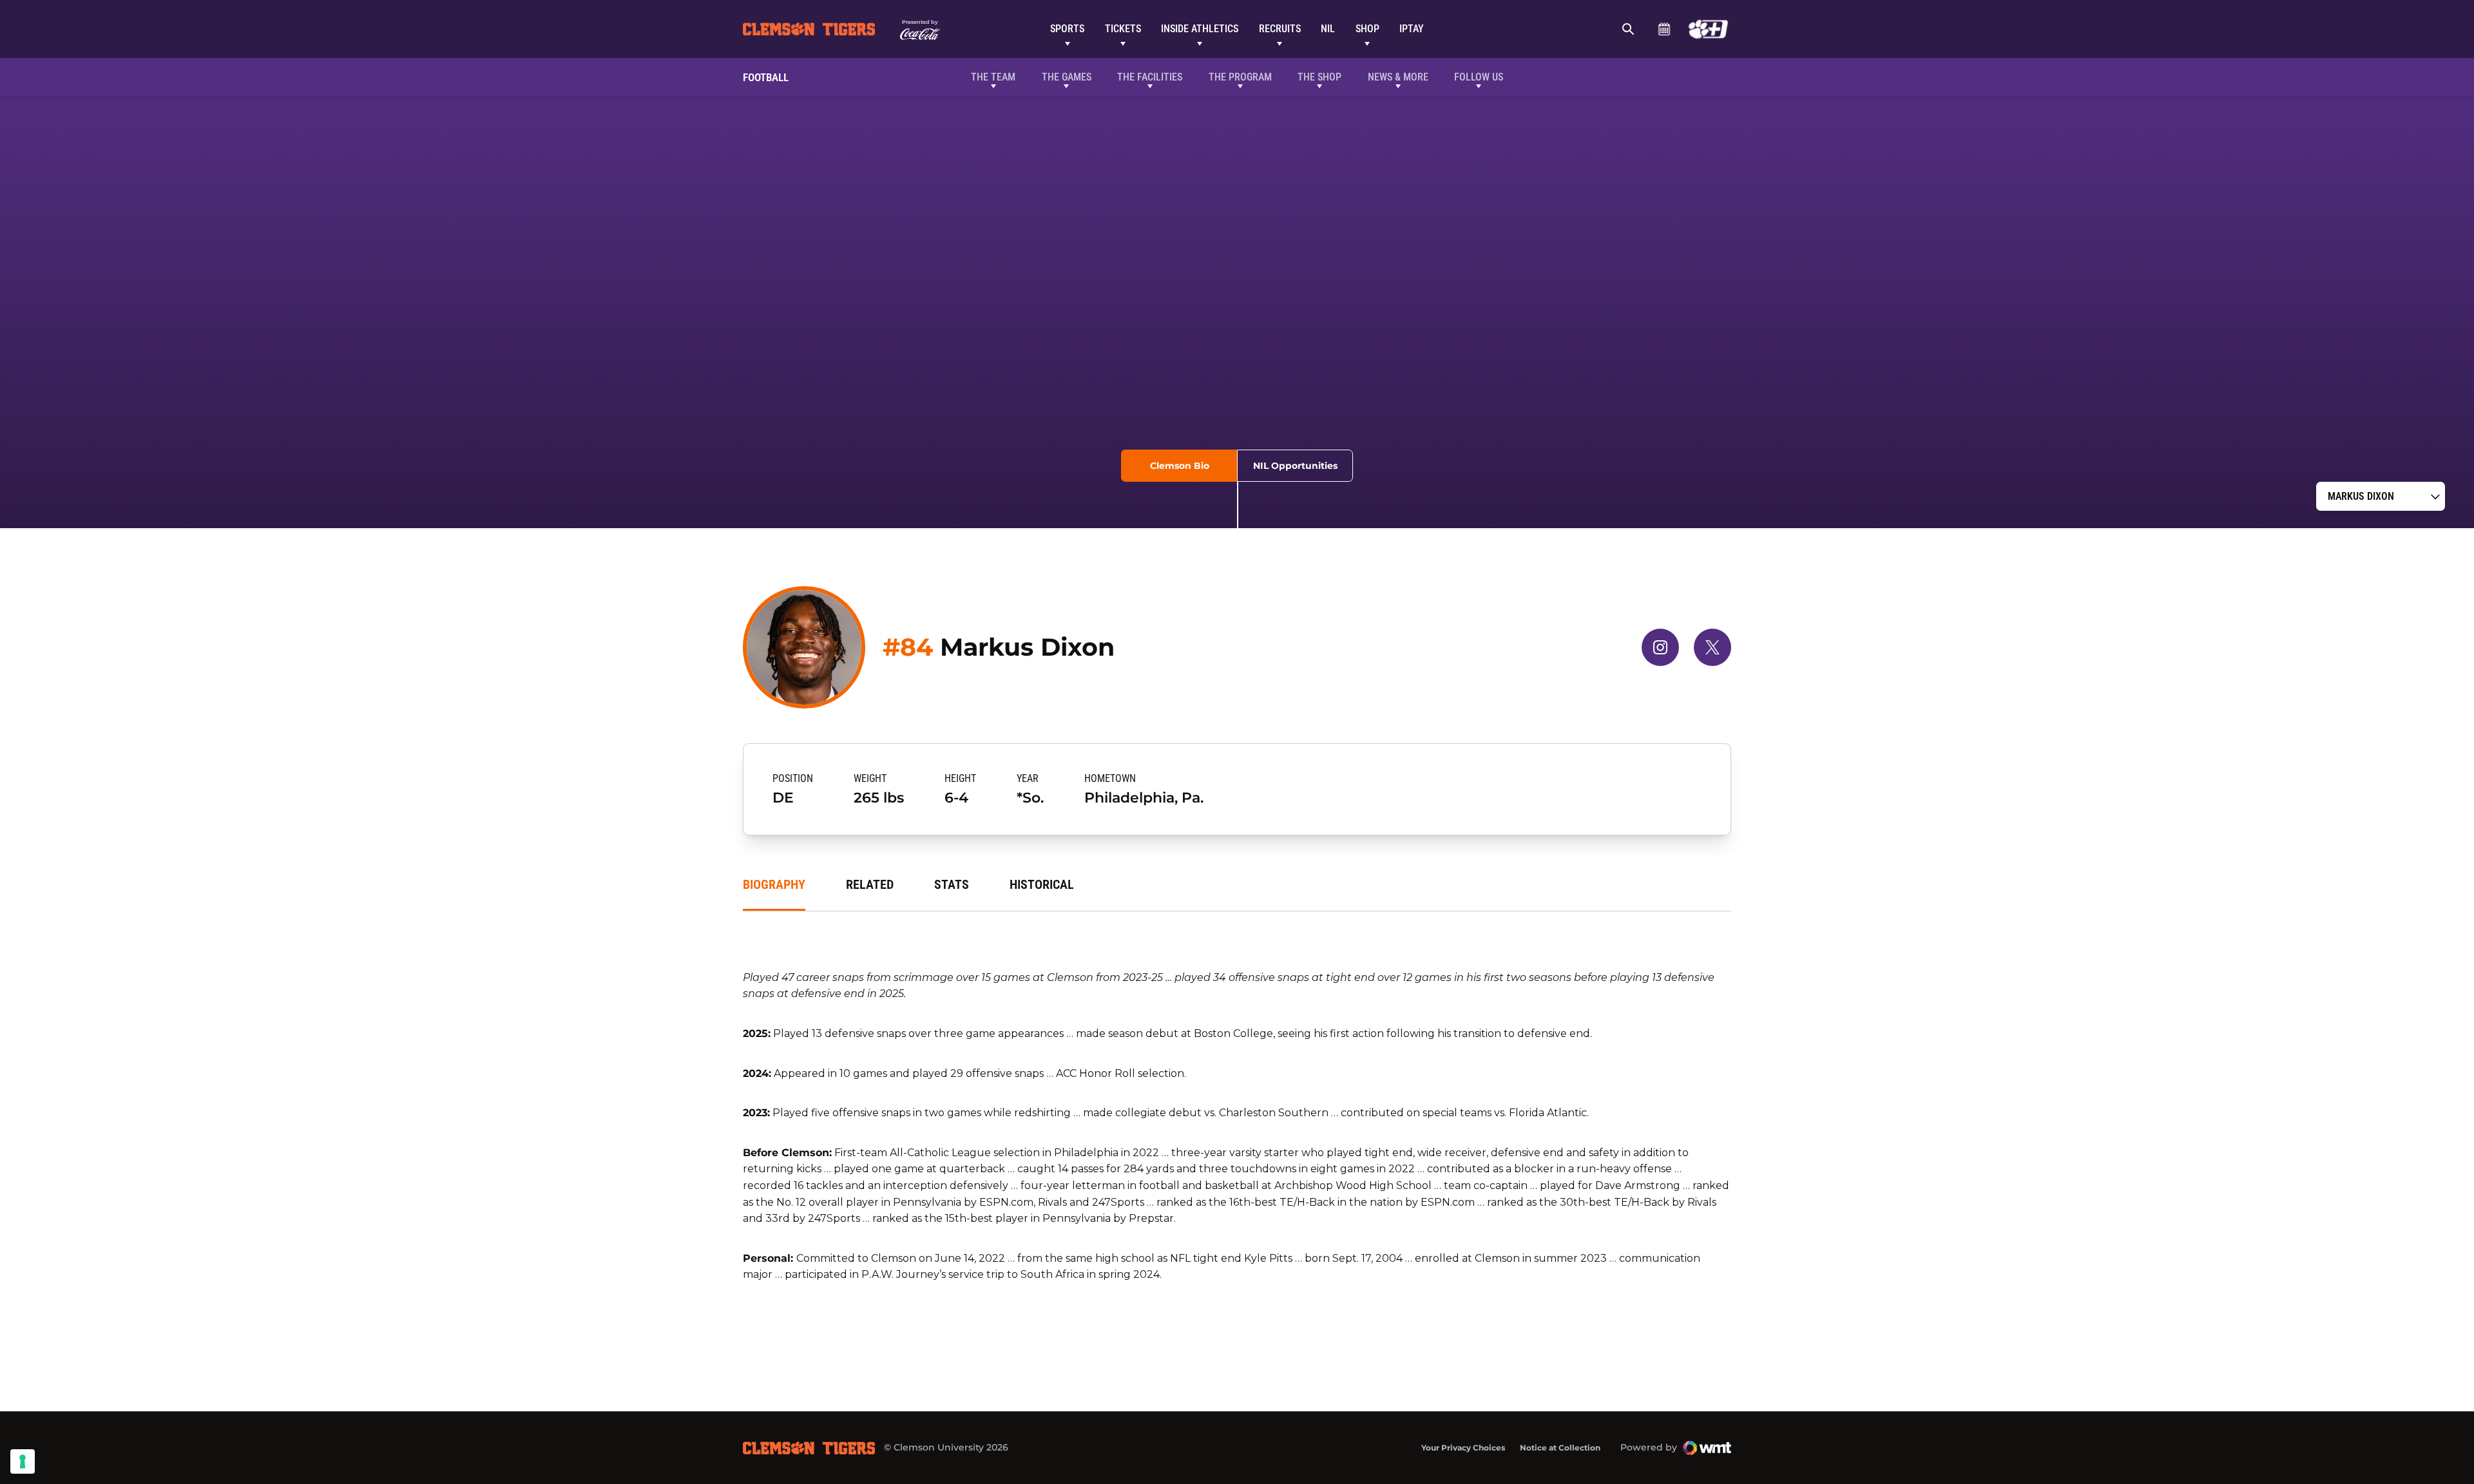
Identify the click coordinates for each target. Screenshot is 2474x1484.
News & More (1398, 77)
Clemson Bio (1180, 466)
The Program (1240, 77)
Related (870, 884)
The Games (1067, 77)
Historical (1042, 884)
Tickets (1123, 29)
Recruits (1280, 29)
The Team (993, 77)
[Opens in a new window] (1708, 29)
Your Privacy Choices (1463, 1448)
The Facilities (1150, 77)
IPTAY (1412, 29)
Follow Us (1479, 77)
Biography (774, 884)
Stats (952, 884)
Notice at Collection (1560, 1448)
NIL (1328, 29)
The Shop (1319, 77)
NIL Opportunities (1295, 466)
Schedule (1664, 29)
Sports (1067, 29)
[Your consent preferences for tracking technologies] (23, 1461)
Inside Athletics (1200, 29)
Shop (1367, 29)
